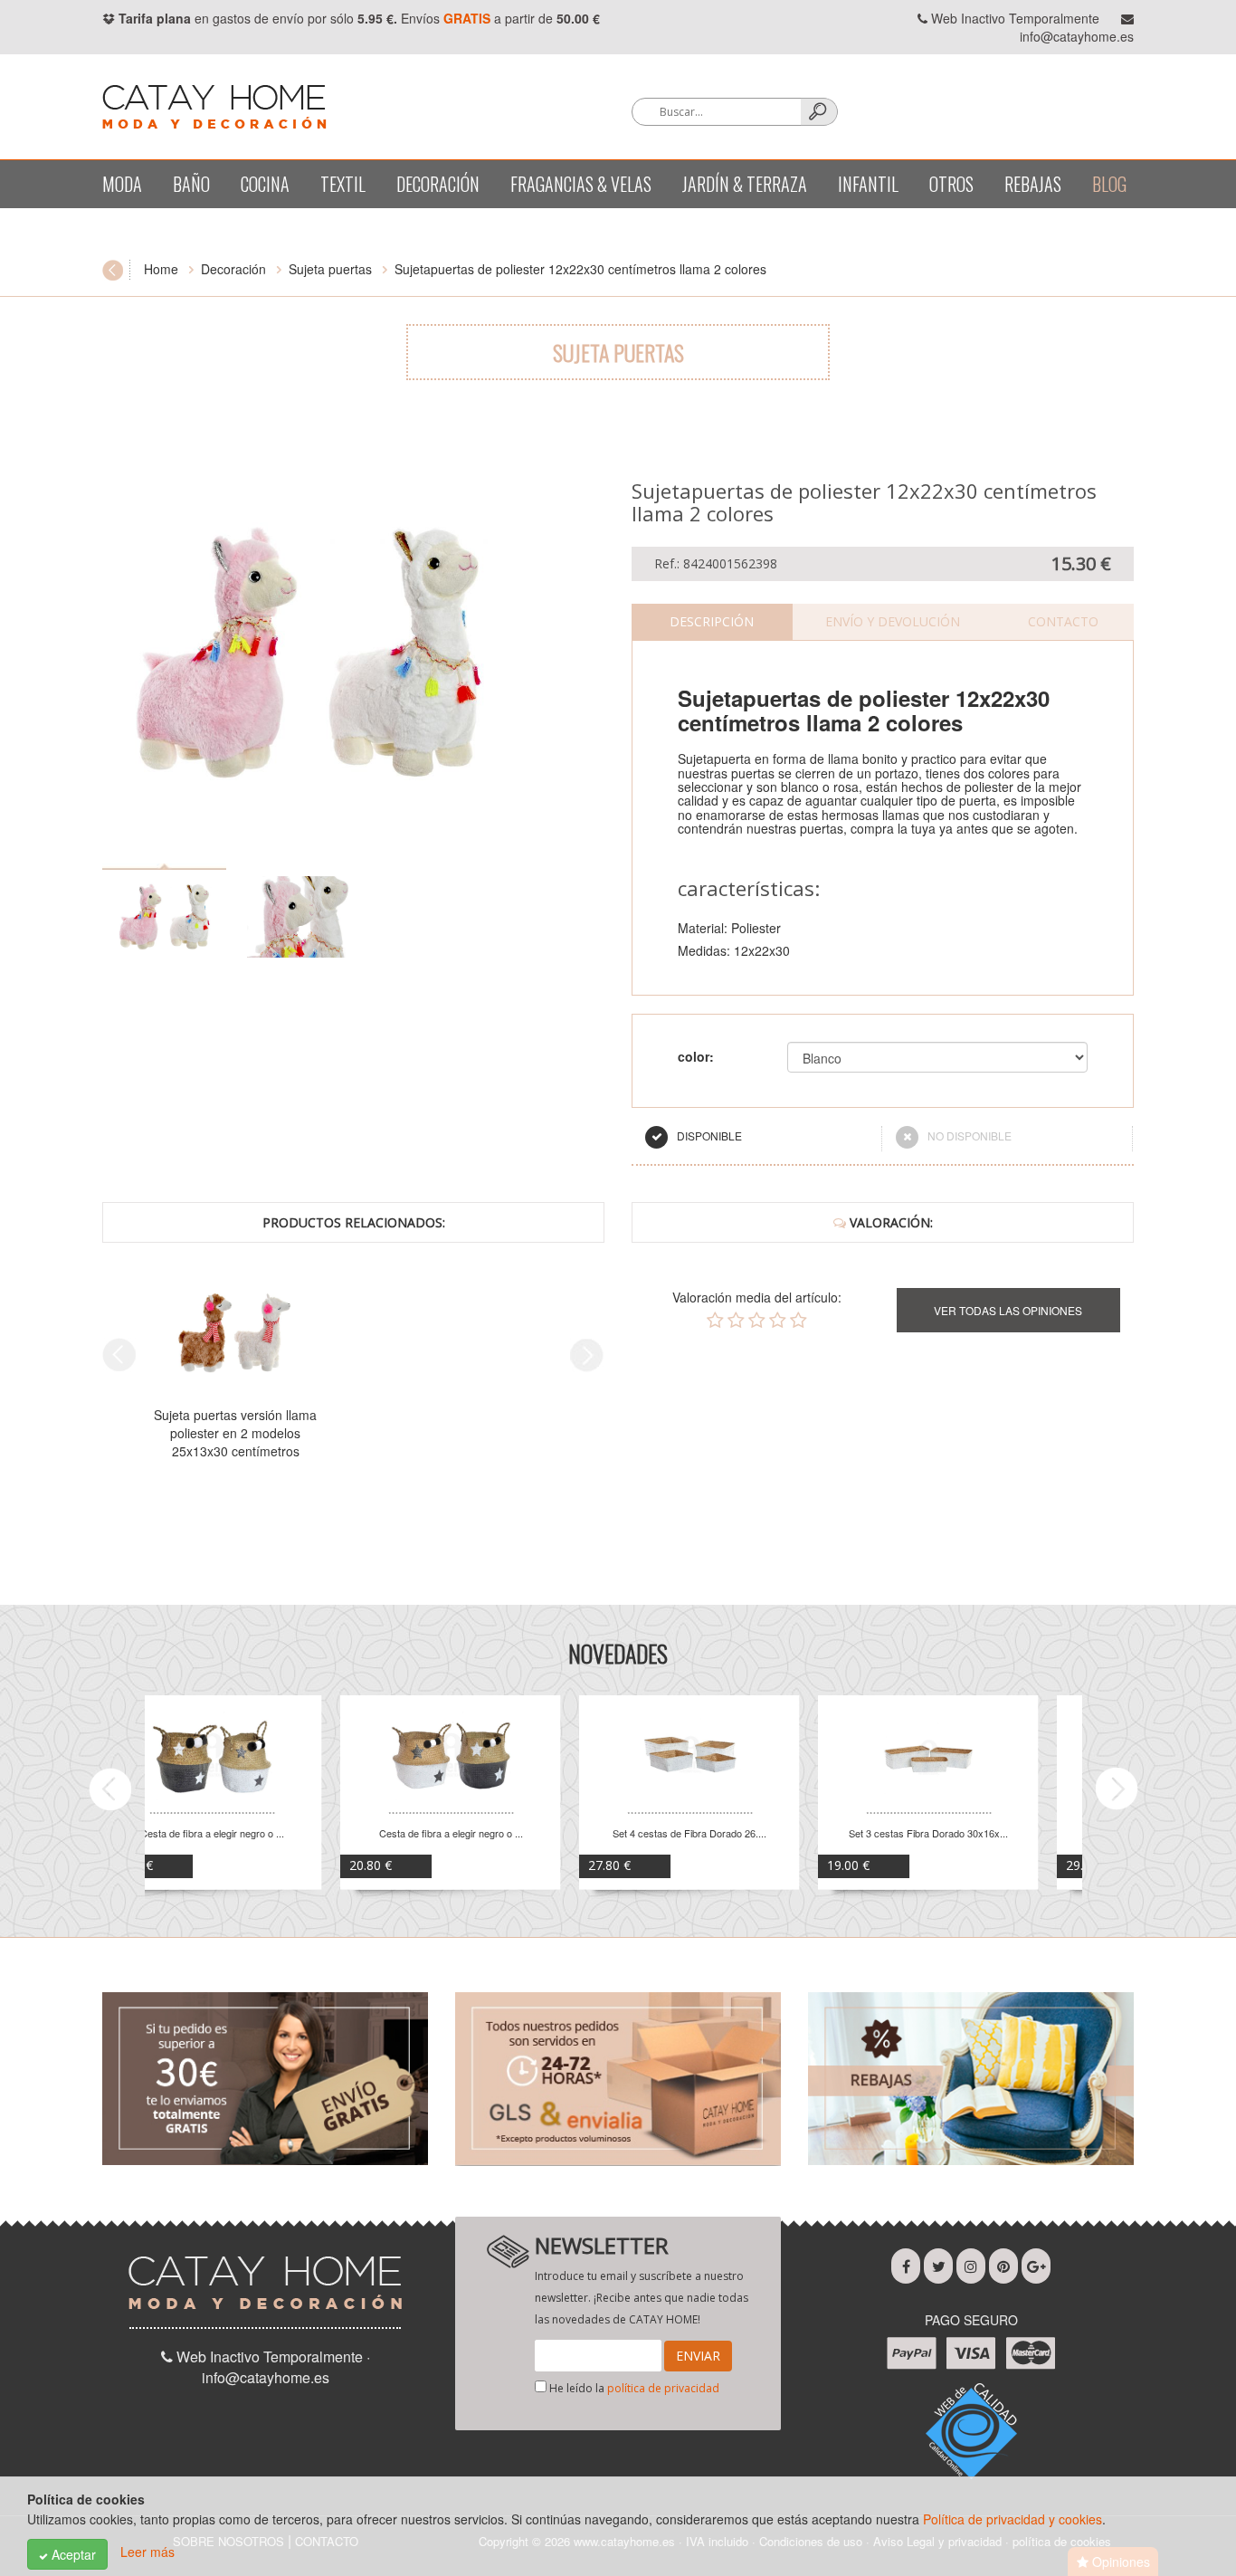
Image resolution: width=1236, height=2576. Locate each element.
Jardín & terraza (745, 184)
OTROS (951, 184)
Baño (191, 184)
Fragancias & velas (581, 184)
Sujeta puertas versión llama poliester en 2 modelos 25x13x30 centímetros (235, 1433)
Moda (122, 184)
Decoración (438, 184)
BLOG (1109, 184)
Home (161, 269)
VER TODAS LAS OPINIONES (1008, 1310)
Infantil (868, 184)
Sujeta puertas (330, 269)
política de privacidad (663, 2388)
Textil (343, 184)
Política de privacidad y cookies (1013, 2519)
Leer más (147, 2552)
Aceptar (72, 2554)
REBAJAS (1033, 184)
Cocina (265, 184)
